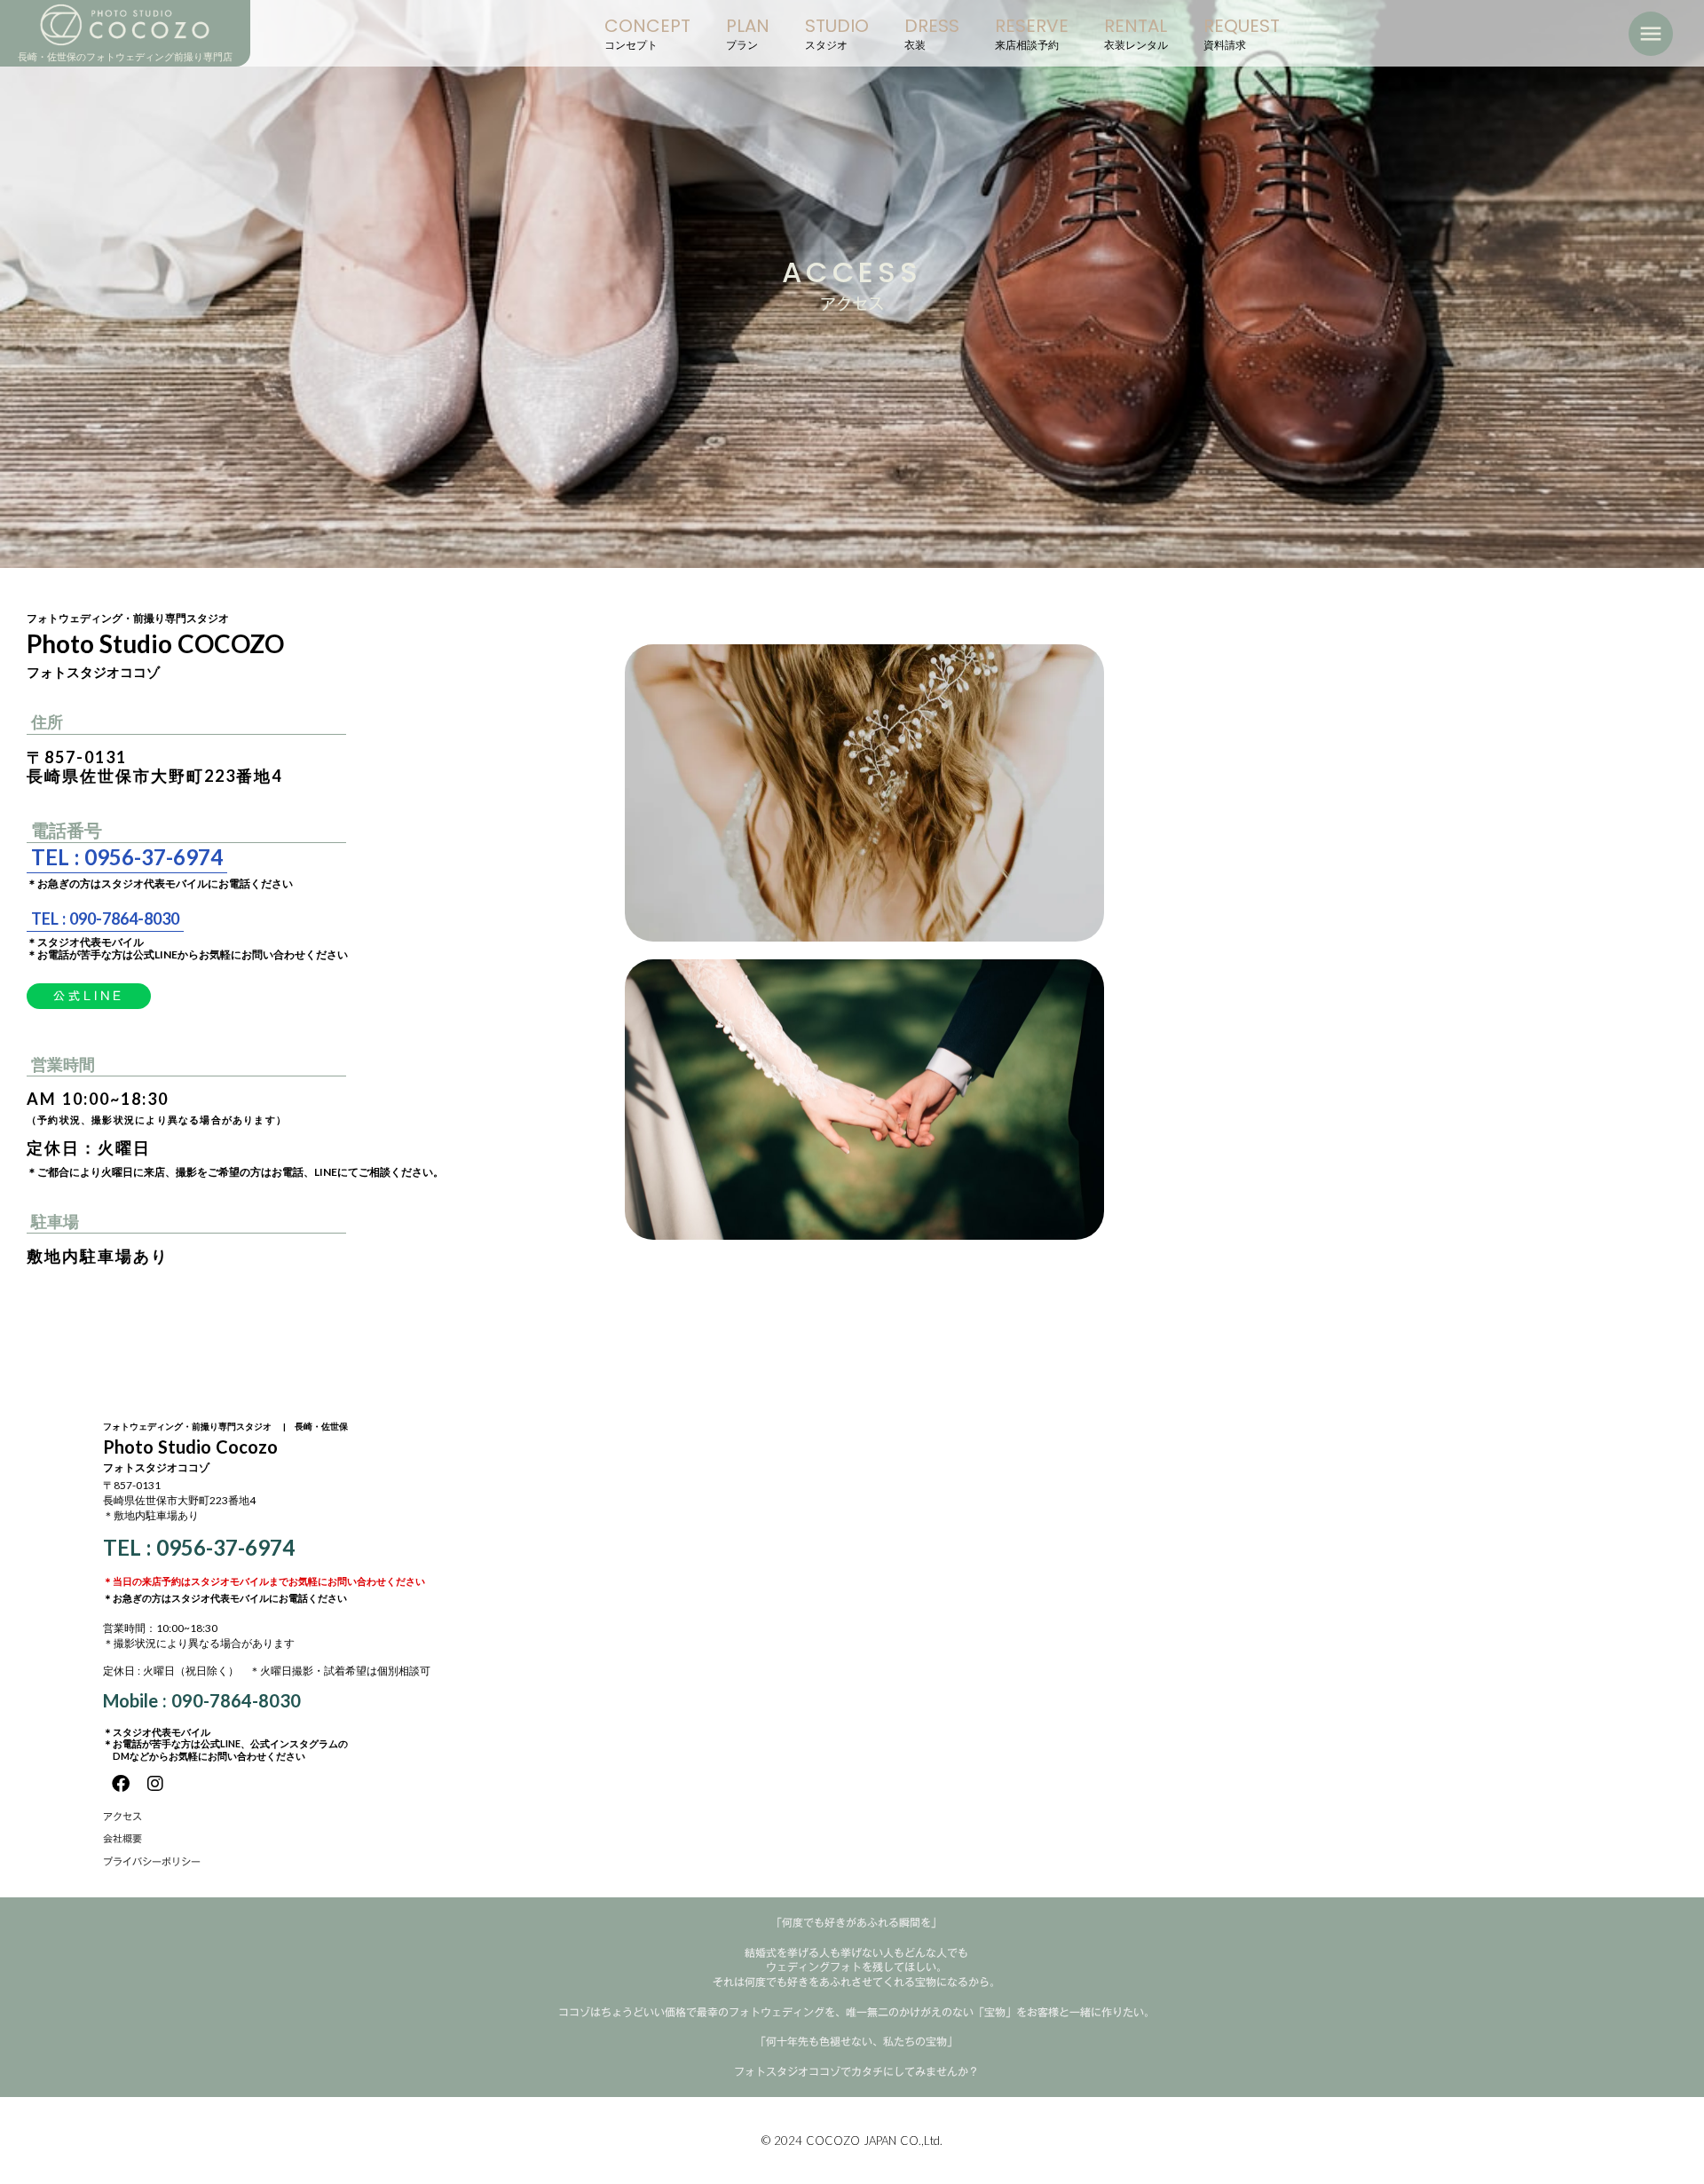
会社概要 (122, 1839)
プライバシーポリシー (152, 1862)
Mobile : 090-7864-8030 (202, 1700)
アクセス (122, 1817)
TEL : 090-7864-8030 (105, 919)
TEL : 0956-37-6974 (127, 857)
